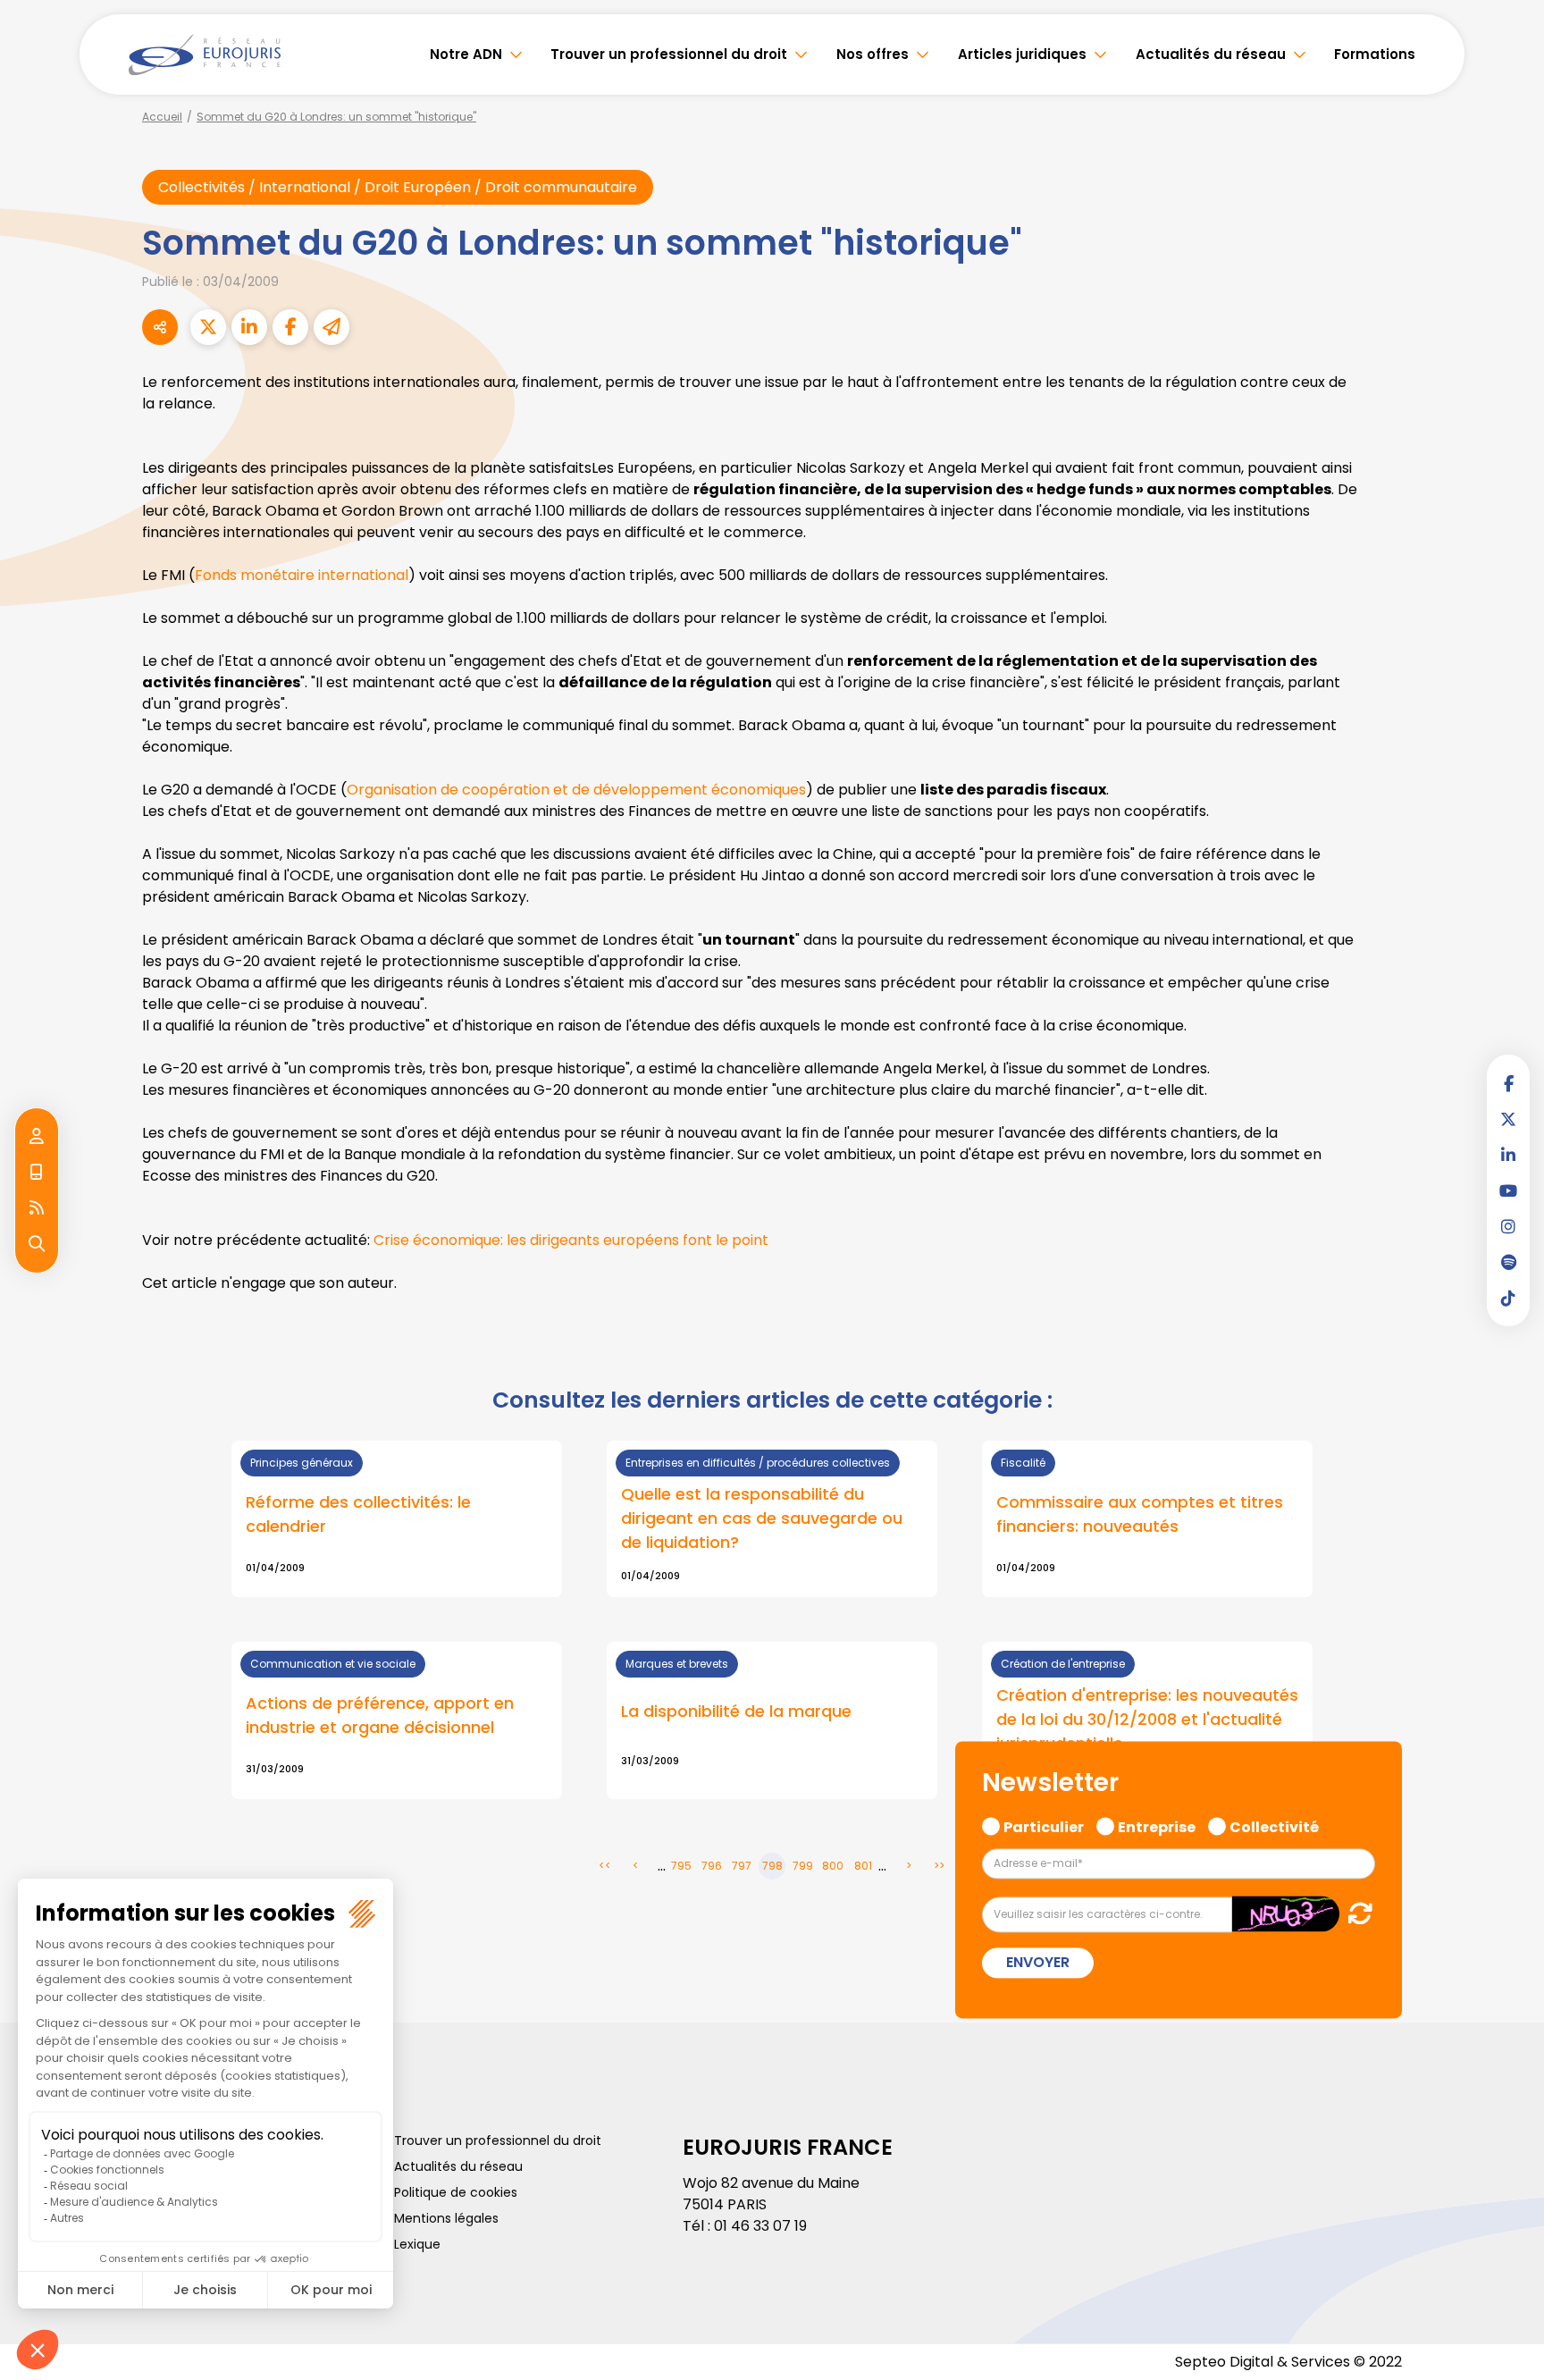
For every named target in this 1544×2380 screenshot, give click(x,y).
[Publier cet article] (208, 327)
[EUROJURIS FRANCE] (205, 55)
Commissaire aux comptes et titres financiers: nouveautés (1140, 1514)
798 (772, 1866)
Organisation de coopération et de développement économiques (576, 790)
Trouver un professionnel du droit (669, 54)
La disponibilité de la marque (736, 1711)
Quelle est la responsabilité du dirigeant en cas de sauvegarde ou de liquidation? (762, 1518)
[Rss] (37, 1208)
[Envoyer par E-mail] (331, 327)
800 (833, 1866)
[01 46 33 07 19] (37, 1173)
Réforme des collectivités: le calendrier (358, 1514)
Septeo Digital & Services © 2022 (1288, 2362)
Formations (1375, 54)
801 (863, 1866)
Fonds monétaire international (302, 575)
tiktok (1508, 1298)
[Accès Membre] (37, 1137)
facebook (1508, 1083)
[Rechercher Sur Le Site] (37, 1244)
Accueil (162, 117)
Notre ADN (466, 54)
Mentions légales (446, 2218)
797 (742, 1866)
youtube (1508, 1190)
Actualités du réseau (1211, 54)
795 (681, 1866)
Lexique (417, 2244)
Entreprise (1157, 1825)
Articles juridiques (1022, 54)
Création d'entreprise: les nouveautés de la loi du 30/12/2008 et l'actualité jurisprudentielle (1147, 1719)
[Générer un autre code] (1355, 1914)
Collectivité (1274, 1825)
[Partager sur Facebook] (290, 327)
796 (712, 1866)
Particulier (1044, 1825)
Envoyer (1038, 1963)
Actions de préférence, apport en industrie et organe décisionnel (380, 1715)
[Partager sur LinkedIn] (249, 327)
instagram (1508, 1226)
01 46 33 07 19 (760, 2226)
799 (803, 1866)
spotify (1508, 1262)
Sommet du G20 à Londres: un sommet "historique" (336, 117)
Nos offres (873, 54)
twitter (1508, 1119)
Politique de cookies (456, 2192)
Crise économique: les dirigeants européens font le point (571, 1240)
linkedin (1508, 1155)
